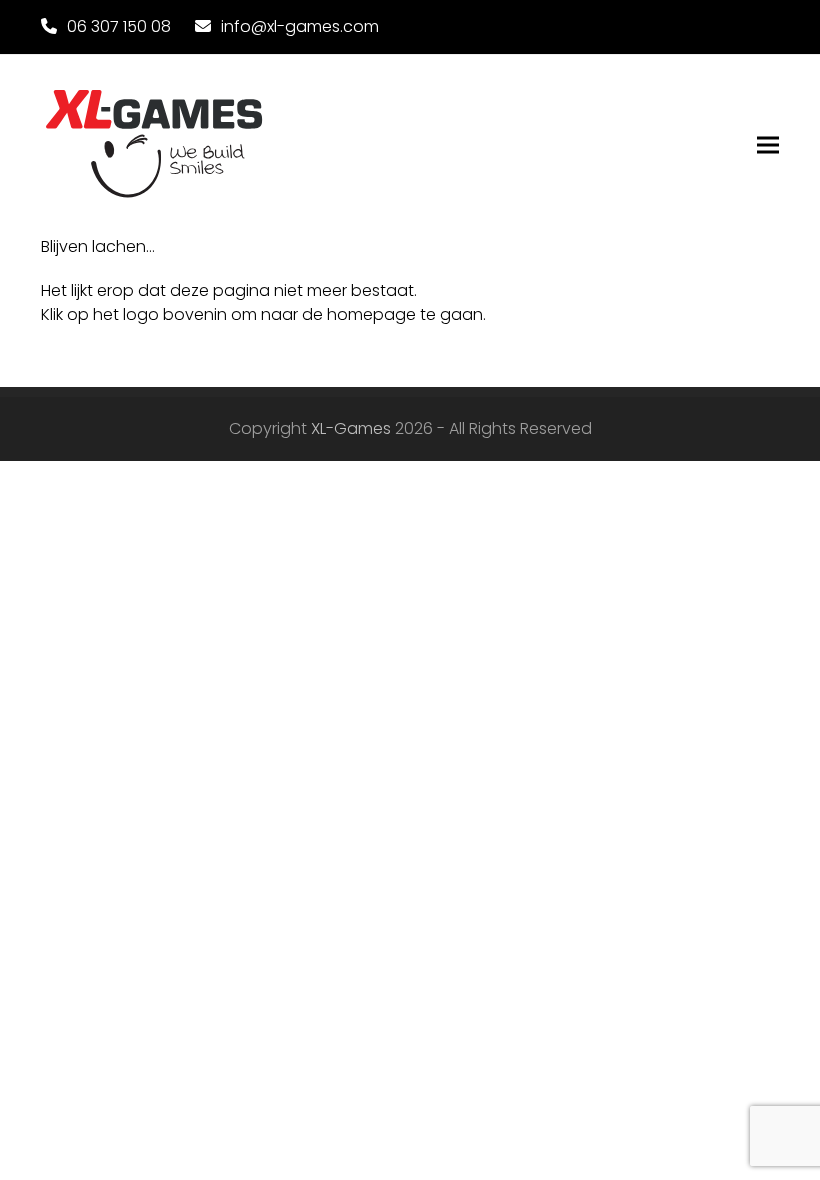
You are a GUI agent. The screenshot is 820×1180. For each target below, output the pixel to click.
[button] (768, 145)
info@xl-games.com (300, 26)
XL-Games (351, 428)
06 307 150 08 (119, 26)
